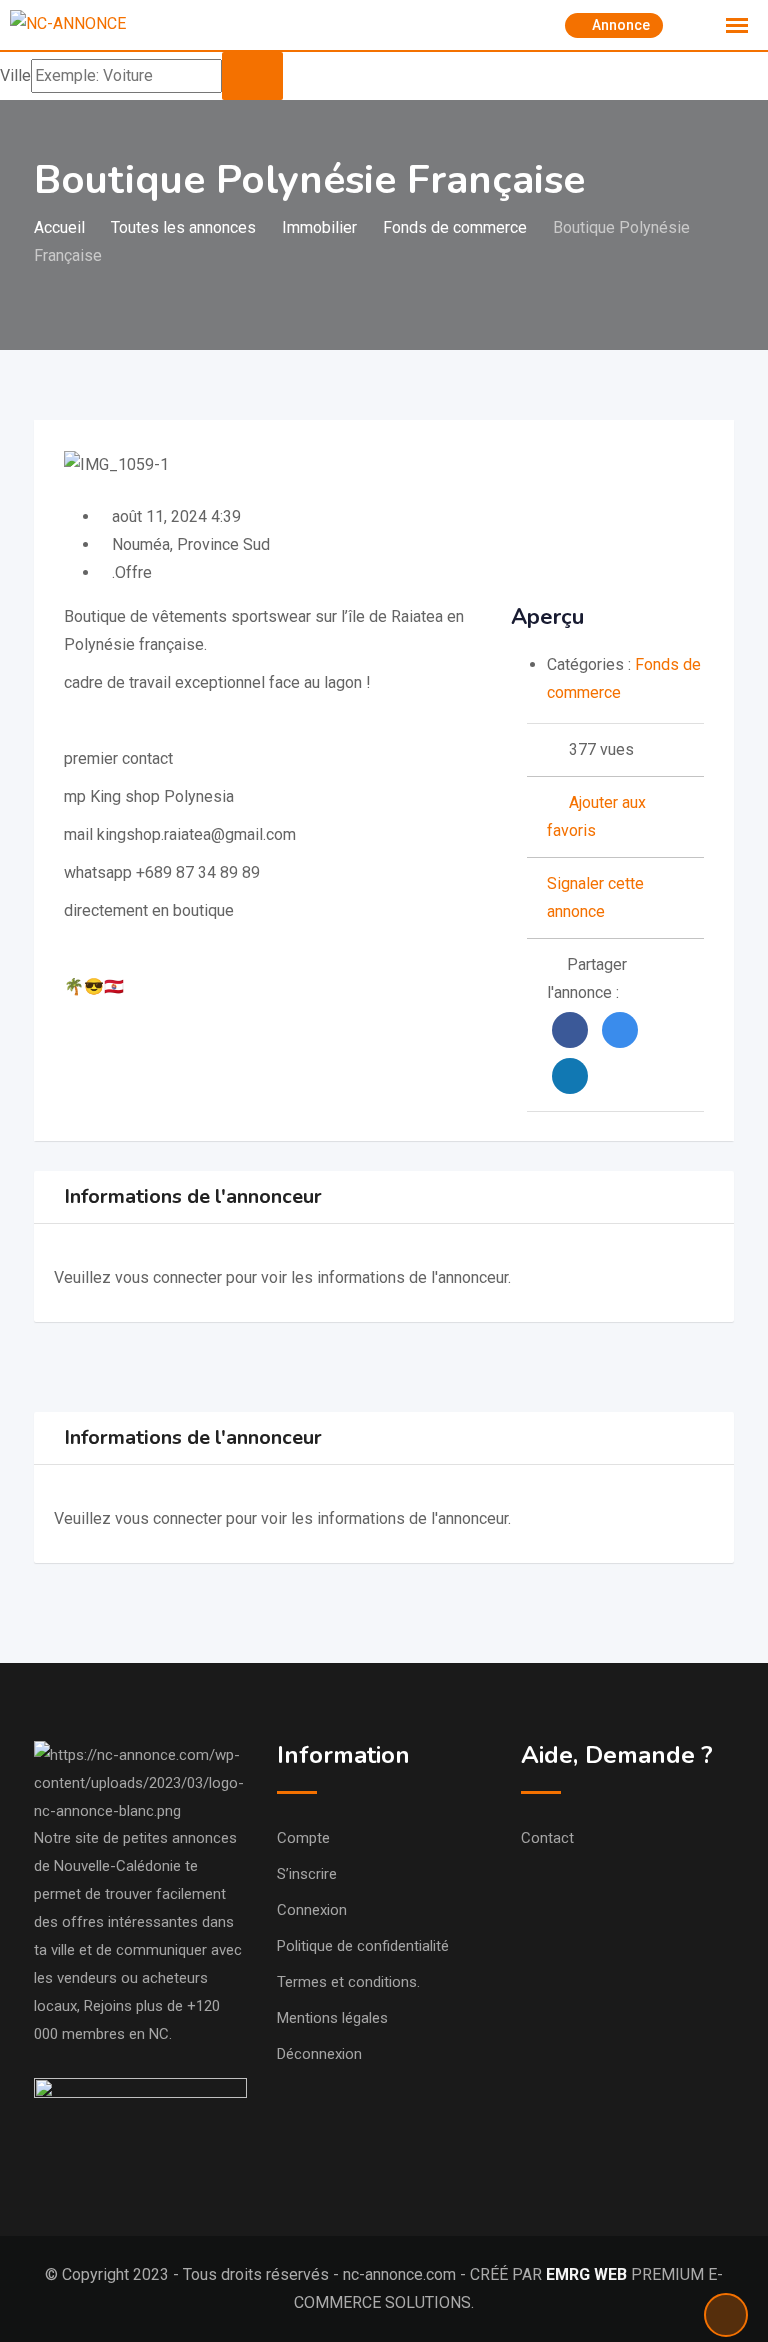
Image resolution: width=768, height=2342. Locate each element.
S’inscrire (307, 1874)
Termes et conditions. (348, 1982)
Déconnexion (319, 2054)
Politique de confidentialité (363, 1946)
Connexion (312, 1910)
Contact (547, 1838)
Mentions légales (332, 2018)
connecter (189, 1277)
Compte (303, 1838)
